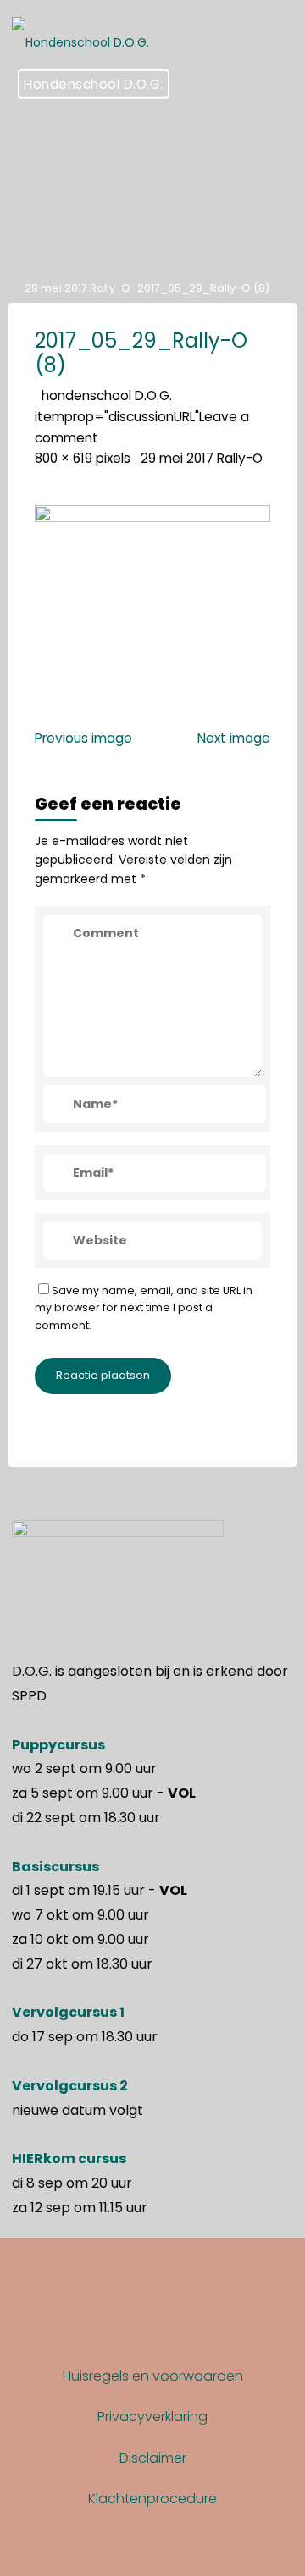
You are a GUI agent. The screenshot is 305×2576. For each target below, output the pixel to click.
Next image (234, 738)
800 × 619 (65, 458)
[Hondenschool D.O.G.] (80, 34)
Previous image (83, 738)
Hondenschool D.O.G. (94, 84)
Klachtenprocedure (152, 2499)
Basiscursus (55, 1867)
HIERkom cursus (69, 2159)
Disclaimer (153, 2458)
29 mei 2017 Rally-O (78, 288)
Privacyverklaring (152, 2417)
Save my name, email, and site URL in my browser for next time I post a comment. (144, 1307)
